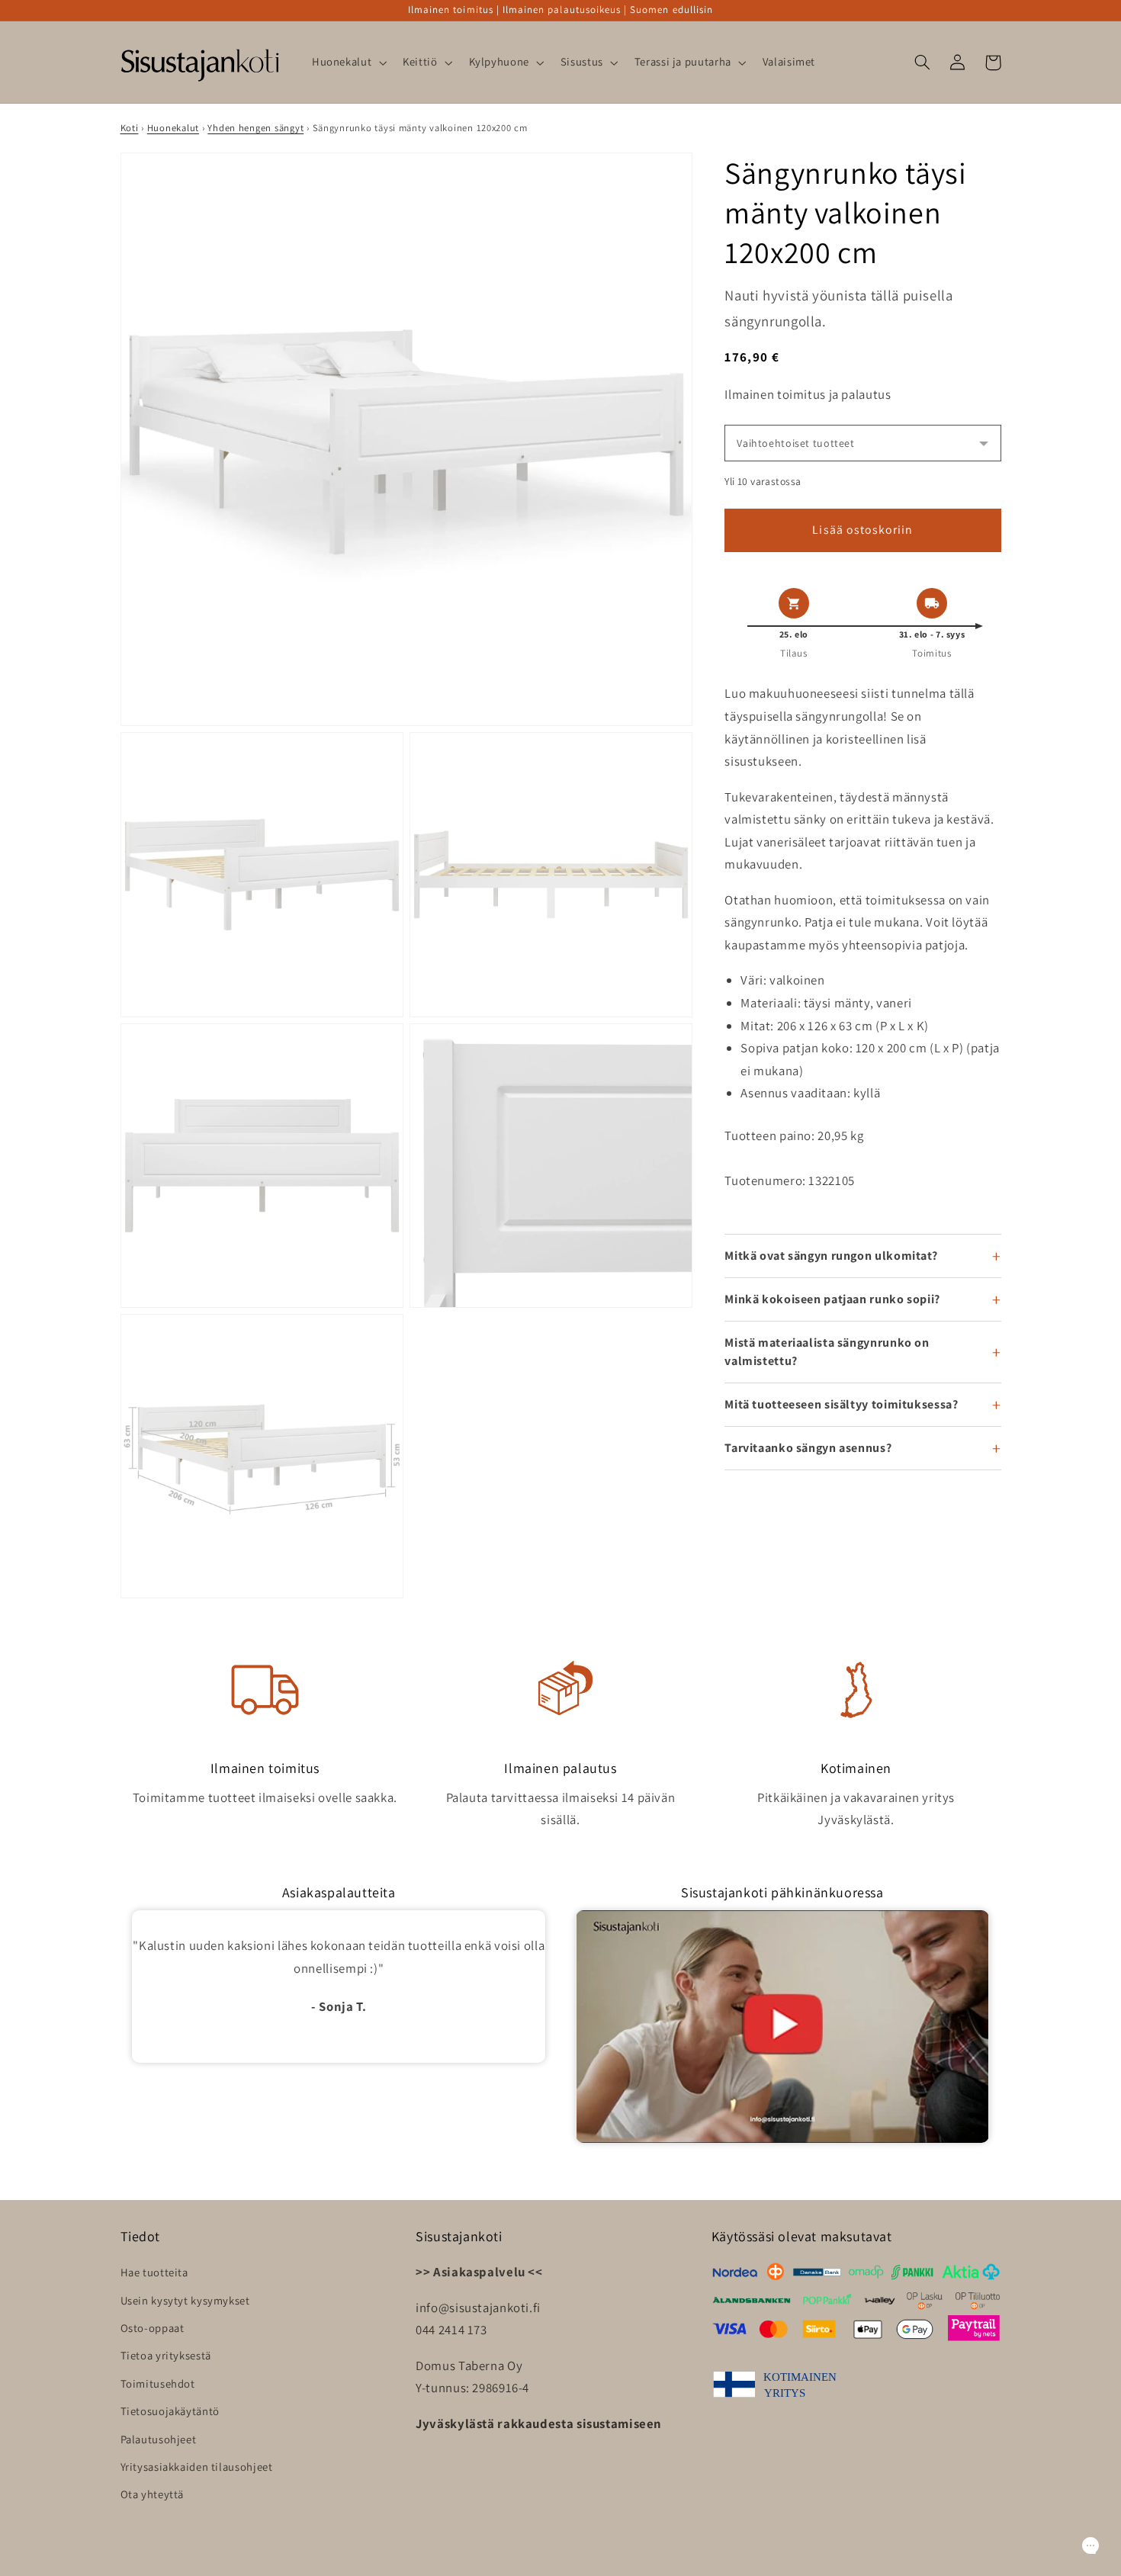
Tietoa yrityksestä (166, 2355)
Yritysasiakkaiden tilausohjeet (197, 2467)
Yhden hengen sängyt (255, 128)
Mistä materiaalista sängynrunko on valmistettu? (827, 1352)
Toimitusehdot (158, 2383)
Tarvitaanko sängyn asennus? (808, 1448)
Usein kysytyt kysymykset (185, 2300)
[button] (347, 63)
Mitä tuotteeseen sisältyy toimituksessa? (841, 1404)
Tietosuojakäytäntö (170, 2411)
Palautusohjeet (159, 2439)
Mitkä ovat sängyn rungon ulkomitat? (831, 1256)
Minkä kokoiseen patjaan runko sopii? (832, 1299)
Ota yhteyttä (153, 2494)
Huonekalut (173, 128)
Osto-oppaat (153, 2328)
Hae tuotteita (154, 2272)
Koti (130, 128)
